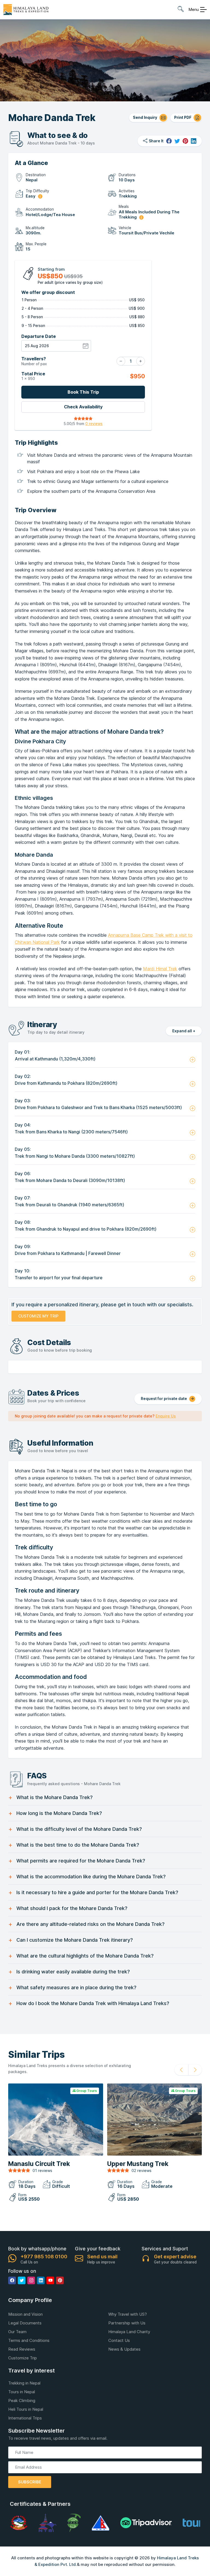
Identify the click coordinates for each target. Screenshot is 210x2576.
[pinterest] (185, 141)
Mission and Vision (25, 2314)
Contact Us (119, 2340)
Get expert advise (175, 2257)
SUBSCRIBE (30, 2482)
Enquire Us (166, 1416)
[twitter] (177, 141)
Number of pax (34, 361)
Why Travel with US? (128, 2314)
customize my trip (38, 1316)
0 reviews (94, 424)
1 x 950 (33, 376)
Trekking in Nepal (24, 2383)
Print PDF (183, 117)
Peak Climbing (22, 2400)
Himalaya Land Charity (129, 2332)
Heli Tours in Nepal (26, 2409)
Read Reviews (22, 2349)
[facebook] (169, 141)
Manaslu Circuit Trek (39, 2164)
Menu (194, 9)
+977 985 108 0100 (44, 2257)
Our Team (17, 2332)
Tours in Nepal (22, 2392)
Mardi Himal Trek (160, 969)
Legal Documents (25, 2323)
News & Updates (124, 2349)
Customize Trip (23, 2358)
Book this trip (83, 392)
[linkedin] (194, 141)
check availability (83, 407)
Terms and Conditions (29, 2340)
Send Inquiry (145, 117)
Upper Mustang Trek (138, 2164)
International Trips (25, 2418)
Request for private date (164, 1398)
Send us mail (102, 2257)
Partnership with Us (127, 2323)
